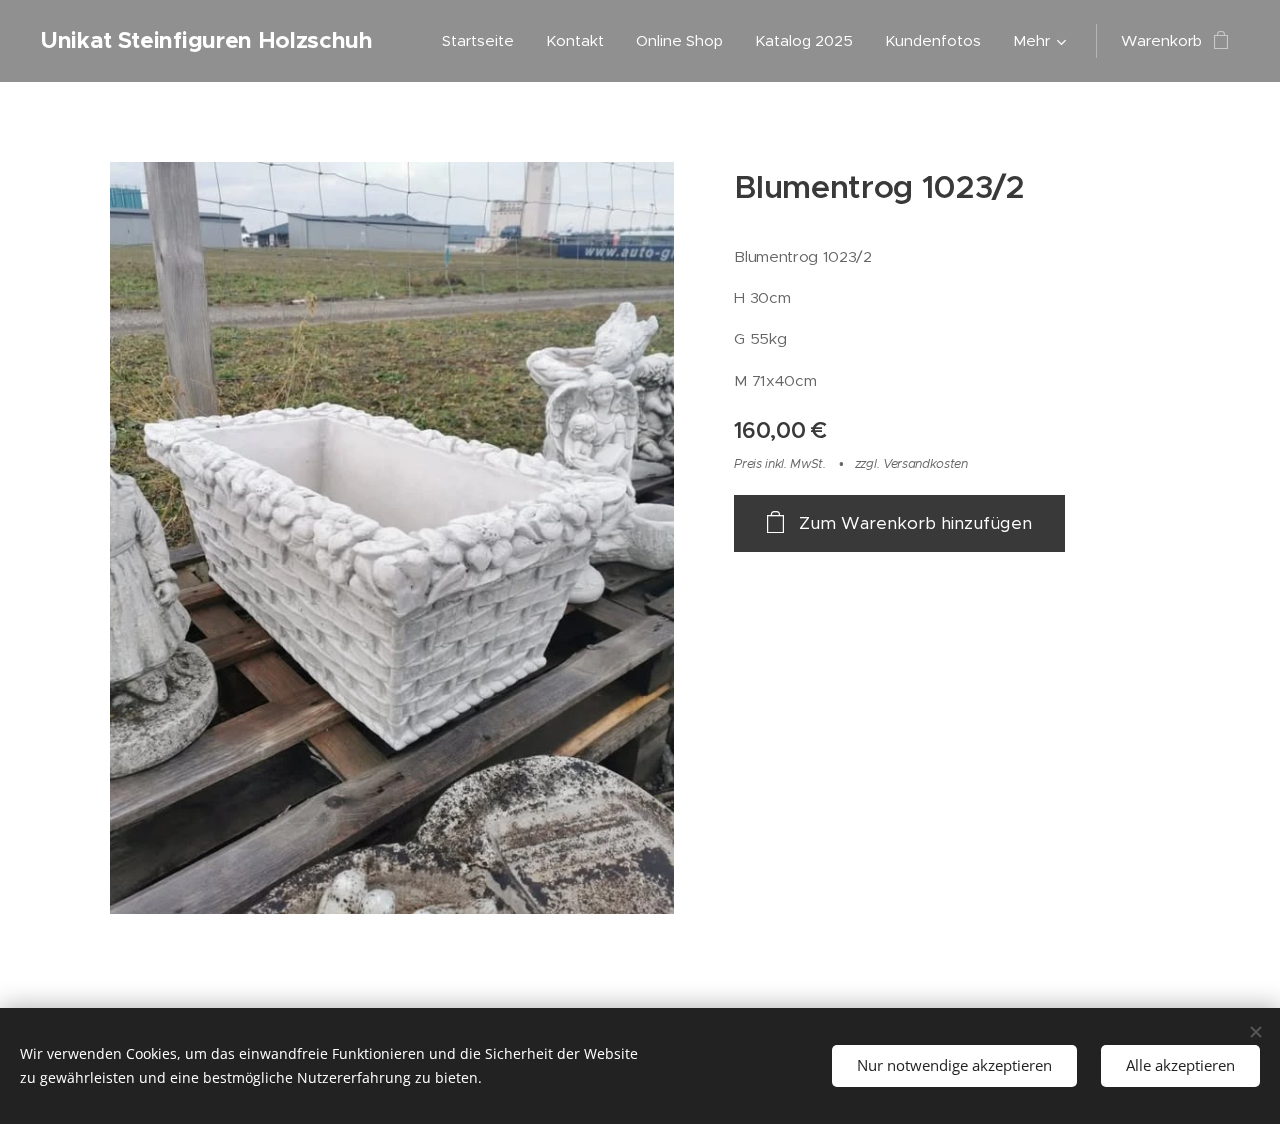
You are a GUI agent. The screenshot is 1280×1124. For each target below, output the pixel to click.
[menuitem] (483, 41)
